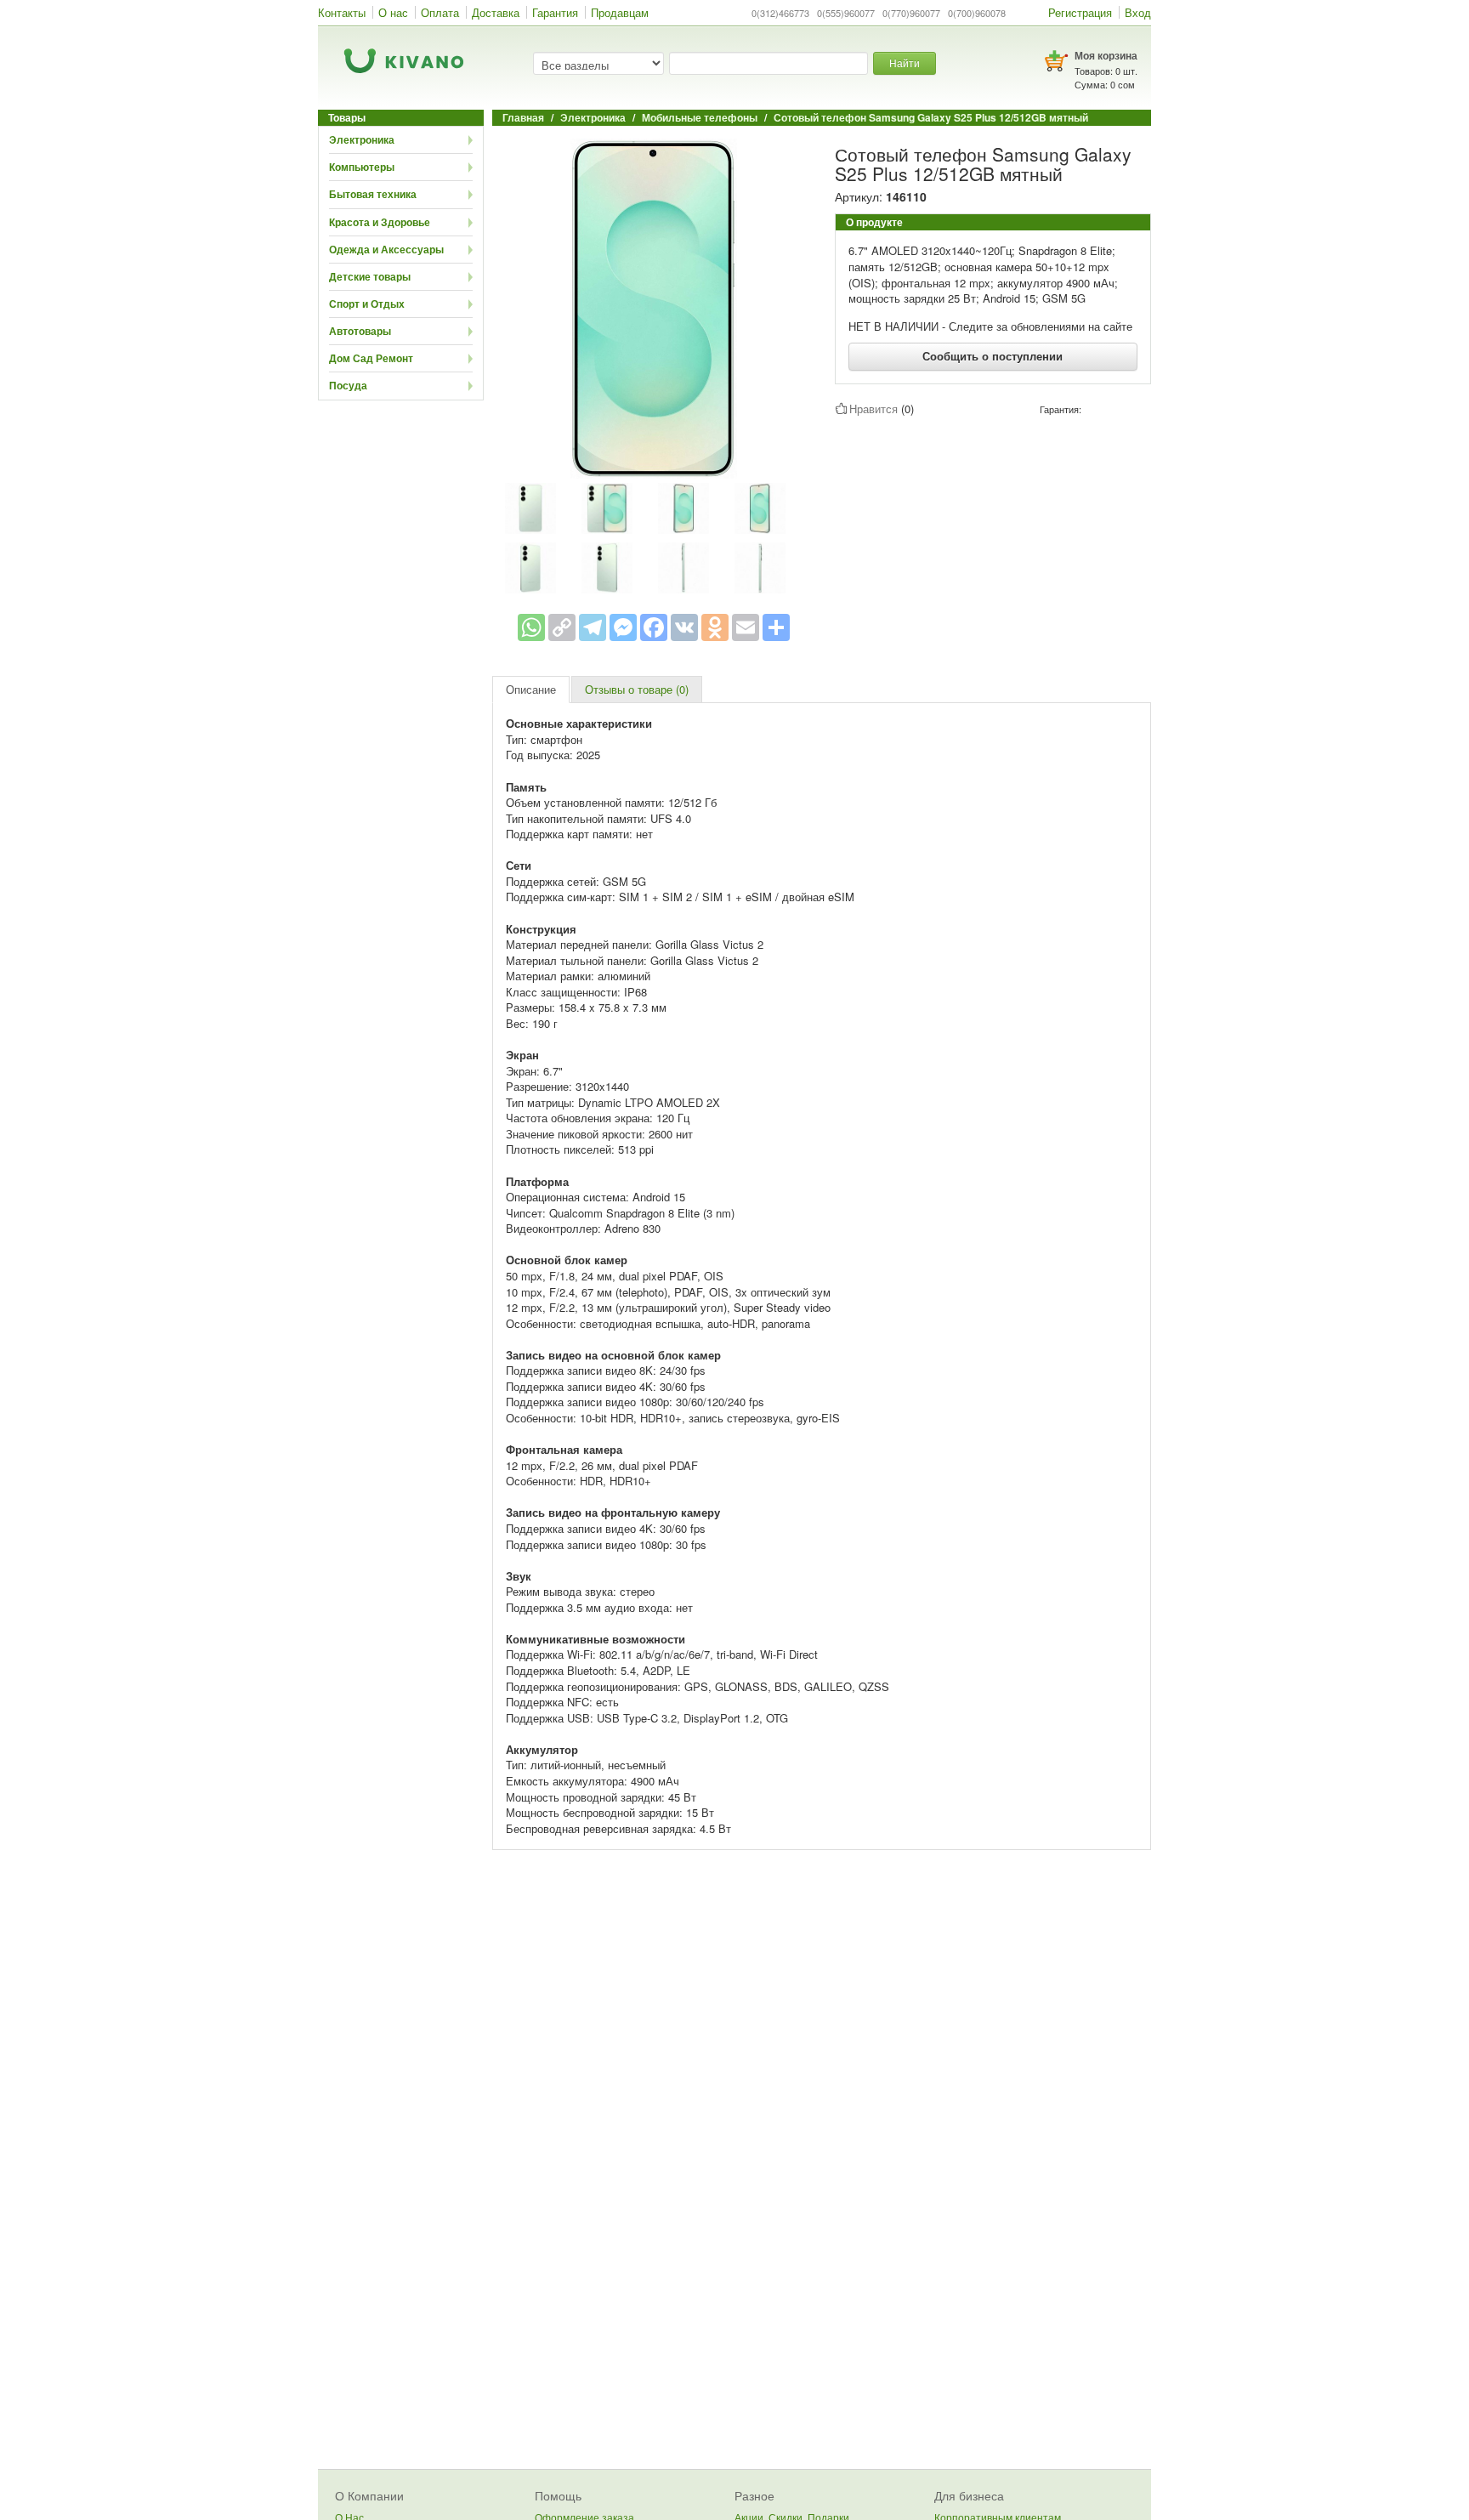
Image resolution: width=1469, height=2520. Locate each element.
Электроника (362, 139)
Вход (1138, 12)
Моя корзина (1106, 55)
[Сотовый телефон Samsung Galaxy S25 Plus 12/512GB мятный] (654, 307)
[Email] (746, 627)
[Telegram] (593, 627)
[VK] (684, 627)
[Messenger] (623, 627)
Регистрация (1080, 12)
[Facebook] (654, 627)
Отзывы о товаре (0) (637, 689)
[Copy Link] (562, 627)
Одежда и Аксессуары (386, 249)
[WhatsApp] (531, 627)
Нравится (873, 409)
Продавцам (620, 12)
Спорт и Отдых (367, 304)
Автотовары (360, 331)
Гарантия (555, 12)
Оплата (440, 12)
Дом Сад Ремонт (371, 358)
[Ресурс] (776, 627)
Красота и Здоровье (380, 222)
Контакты (342, 12)
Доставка (496, 12)
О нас (393, 12)
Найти (905, 62)
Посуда (348, 385)
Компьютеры (362, 167)
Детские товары (370, 276)
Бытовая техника (373, 194)
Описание (531, 689)
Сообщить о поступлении (993, 356)
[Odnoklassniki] (715, 627)
